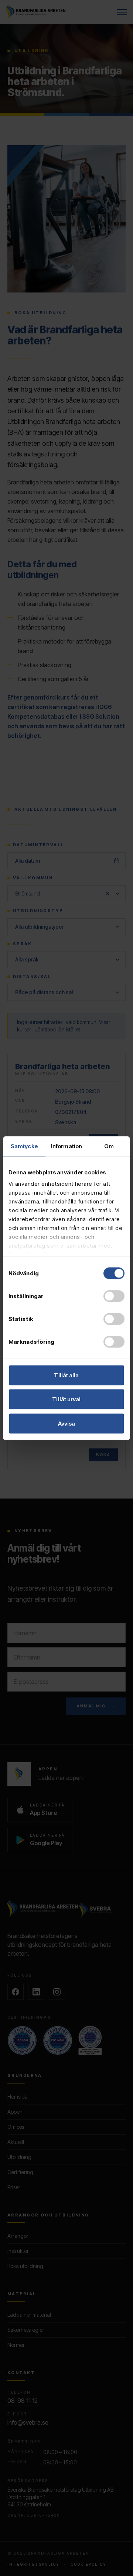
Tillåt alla (66, 1375)
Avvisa (67, 1423)
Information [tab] (66, 1146)
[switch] (114, 1296)
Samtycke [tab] (24, 1146)
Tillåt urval (66, 1399)
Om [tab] (109, 1146)
